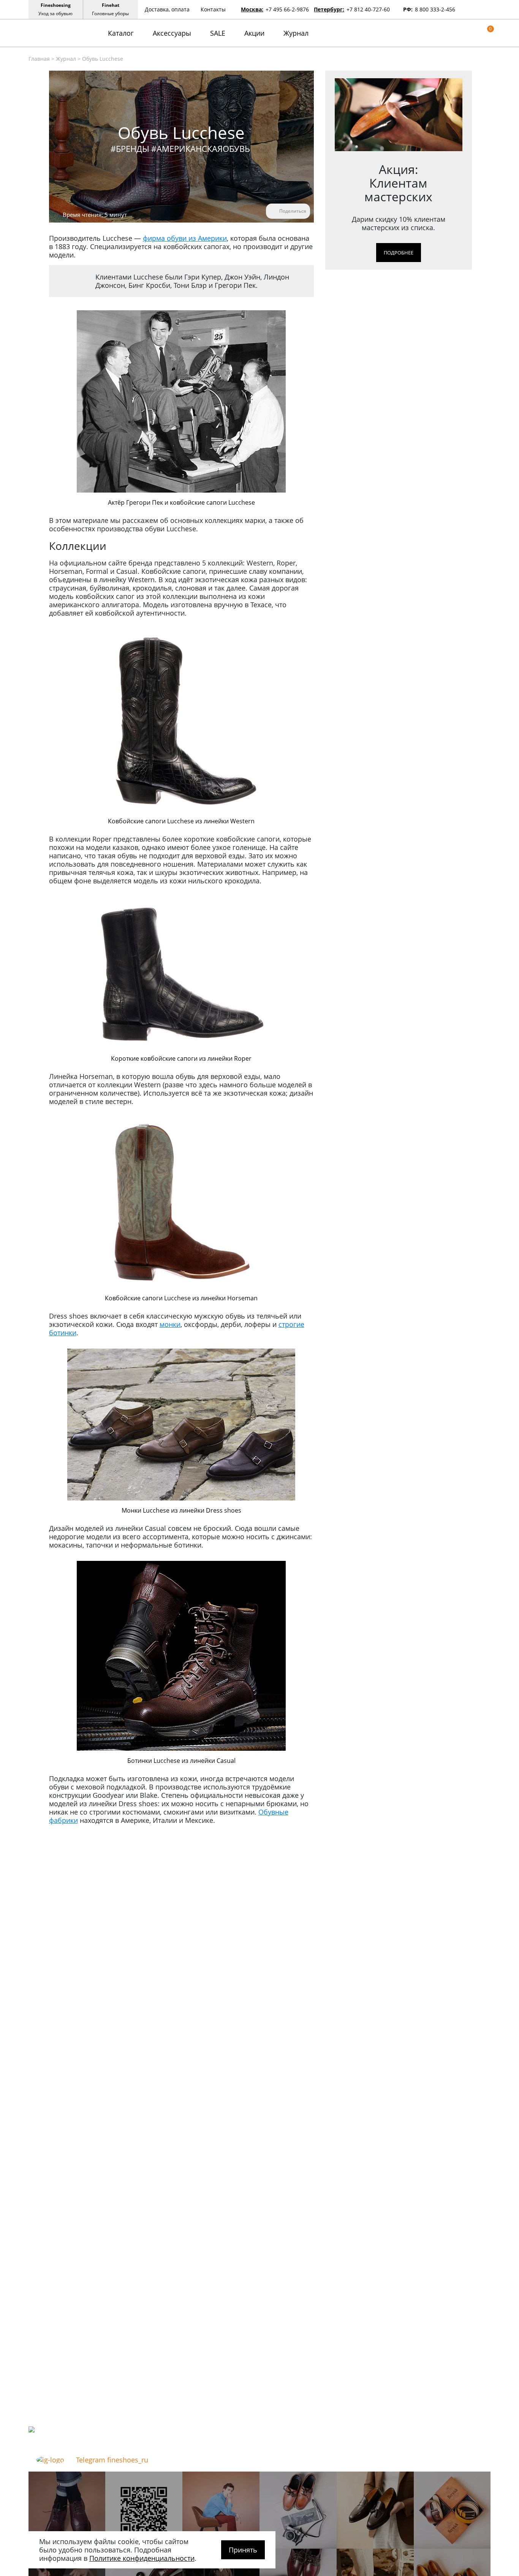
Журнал (296, 33)
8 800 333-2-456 (435, 9)
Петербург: (329, 9)
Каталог (121, 33)
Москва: (252, 9)
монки (170, 1324)
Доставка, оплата (167, 9)
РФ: (408, 9)
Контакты (213, 9)
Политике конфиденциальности (142, 2558)
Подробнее (399, 253)
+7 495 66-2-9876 (287, 9)
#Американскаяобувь (201, 148)
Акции (254, 33)
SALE (218, 33)
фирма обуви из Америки (185, 238)
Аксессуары (172, 33)
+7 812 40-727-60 (368, 9)
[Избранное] (476, 33)
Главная (39, 59)
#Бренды (130, 148)
